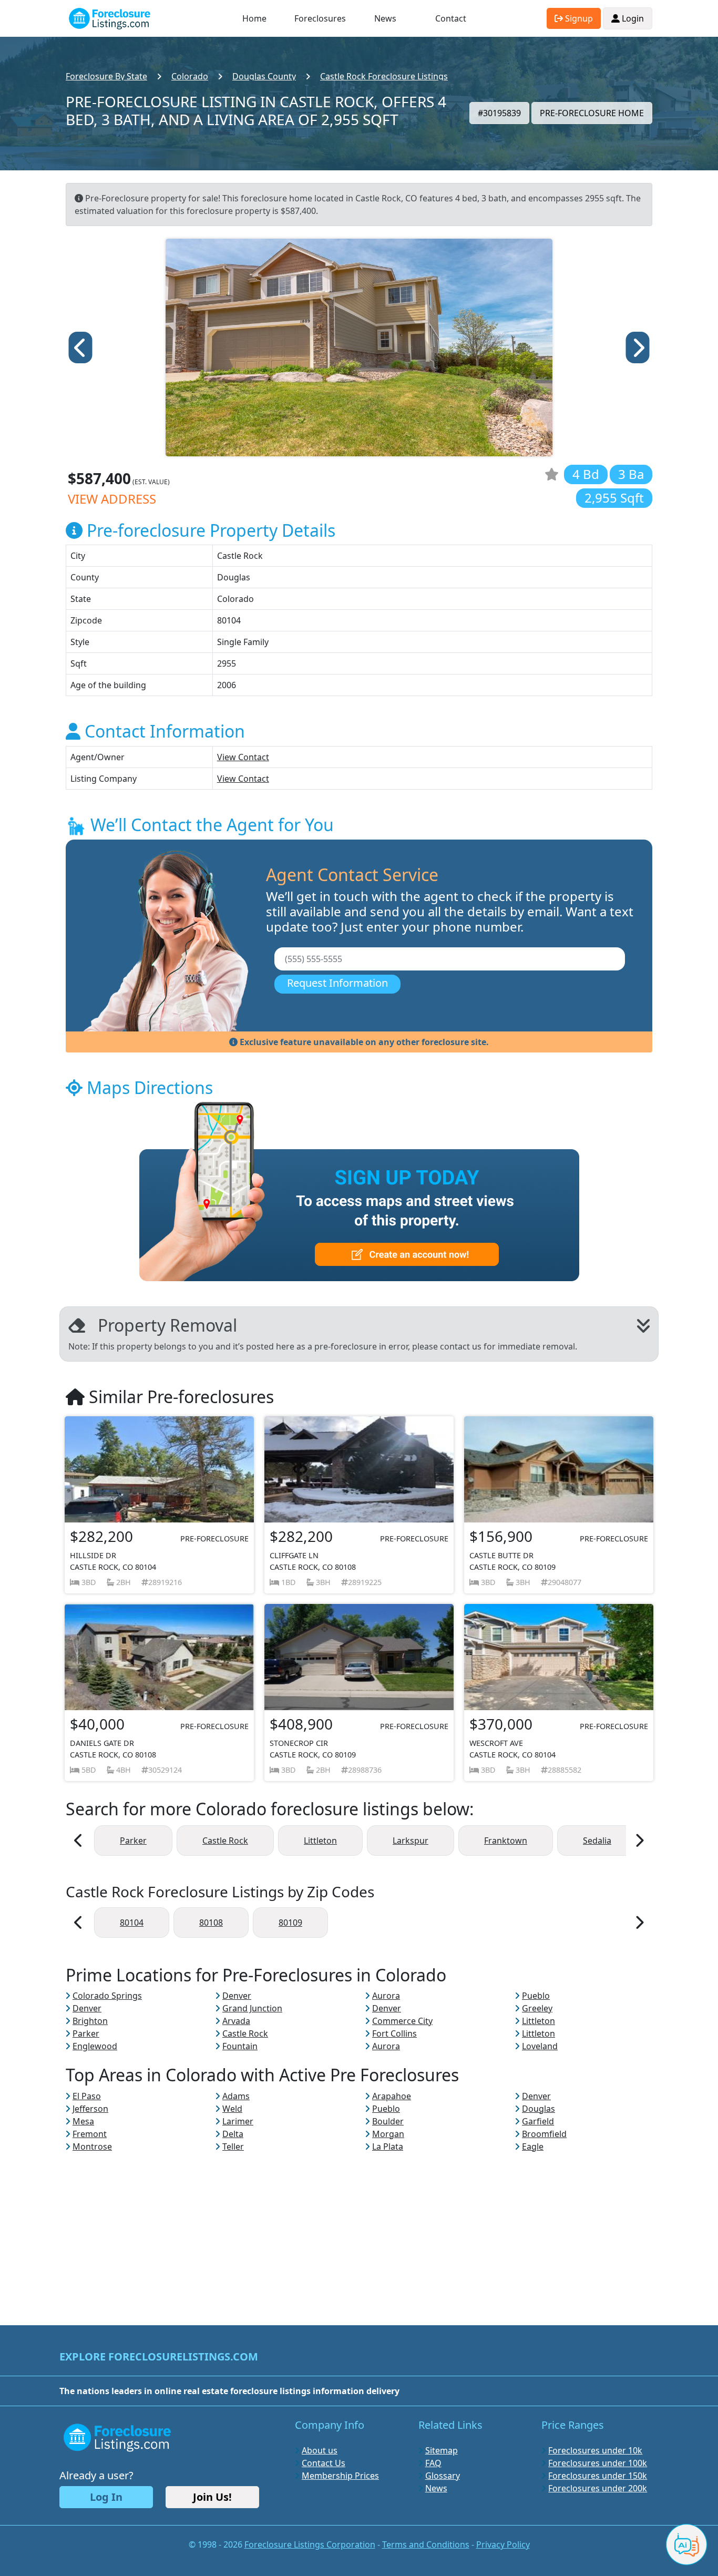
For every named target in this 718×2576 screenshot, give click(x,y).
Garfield (538, 2121)
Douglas (538, 2109)
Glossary (443, 2476)
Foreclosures (320, 18)
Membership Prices (340, 2476)
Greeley (537, 2008)
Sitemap (442, 2450)
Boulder (388, 2121)
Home (254, 18)
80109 (290, 1923)
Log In (106, 2497)
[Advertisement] (359, 2226)
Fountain (240, 2046)
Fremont (90, 2134)
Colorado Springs (107, 1996)
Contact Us (324, 2463)
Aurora (386, 1996)
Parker (133, 1841)
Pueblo (536, 1996)
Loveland (540, 2046)
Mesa (83, 2121)
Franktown (506, 1841)
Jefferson (90, 2109)
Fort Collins (394, 2033)
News (385, 18)
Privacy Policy (503, 2544)
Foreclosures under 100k (598, 2463)
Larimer (238, 2121)
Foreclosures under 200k (598, 2488)
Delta (233, 2134)
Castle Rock (225, 1841)
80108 (211, 1923)
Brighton (90, 2021)
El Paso (87, 2096)
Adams (236, 2096)
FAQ (433, 2463)
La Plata (388, 2146)
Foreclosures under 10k (595, 2450)
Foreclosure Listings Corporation (310, 2544)
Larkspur (411, 1841)
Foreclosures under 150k (598, 2476)
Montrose (92, 2146)
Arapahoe (392, 2096)
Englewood (95, 2046)
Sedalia (597, 1841)
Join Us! (212, 2497)
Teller (233, 2146)
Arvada (236, 2021)
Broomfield (544, 2134)
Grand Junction (252, 2008)
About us (320, 2450)
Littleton (320, 1841)
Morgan (388, 2134)
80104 (132, 1923)
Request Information (337, 983)
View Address (112, 499)
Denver (237, 1996)
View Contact (243, 757)
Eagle (533, 2146)
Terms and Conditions (426, 2544)
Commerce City (402, 2021)
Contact (451, 18)
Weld (232, 2109)
